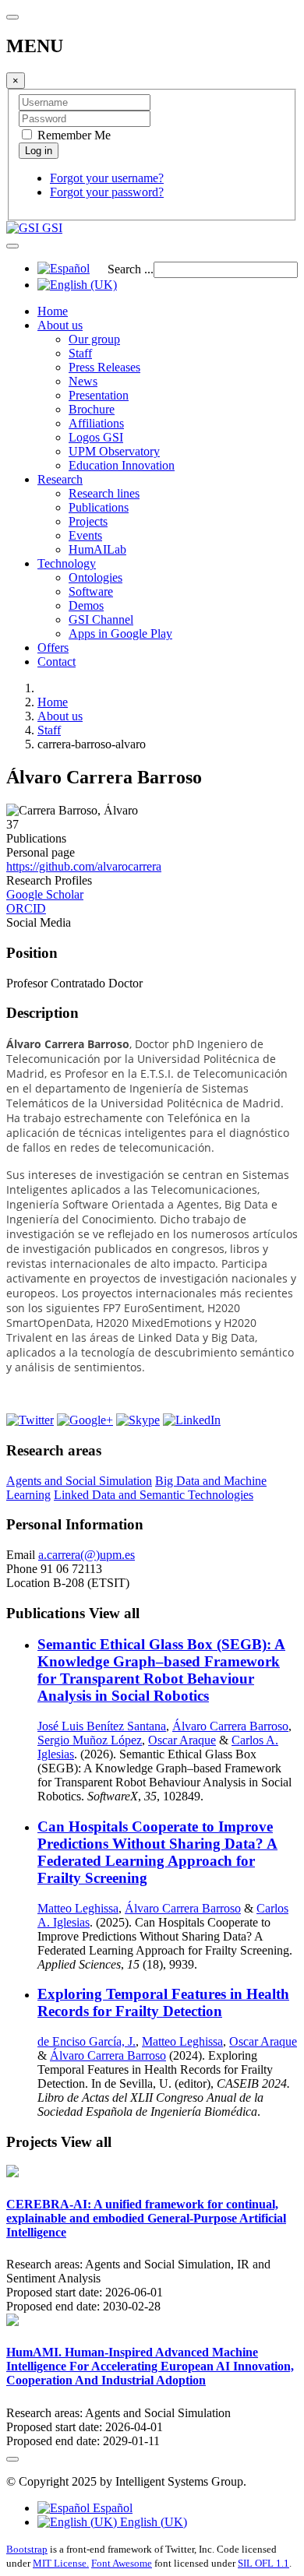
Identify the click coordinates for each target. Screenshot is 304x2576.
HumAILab (97, 549)
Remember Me (72, 135)
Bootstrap (27, 2549)
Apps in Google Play (120, 633)
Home (53, 311)
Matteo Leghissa (78, 1908)
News (83, 381)
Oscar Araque (182, 1740)
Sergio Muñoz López (90, 1740)
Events (85, 535)
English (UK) (152, 2522)
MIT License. (61, 2563)
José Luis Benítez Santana (102, 1726)
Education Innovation (122, 465)
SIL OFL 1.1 (263, 2563)
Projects (88, 521)
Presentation (99, 395)
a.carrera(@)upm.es (87, 1555)
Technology (67, 563)
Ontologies (95, 577)
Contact (57, 662)
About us (60, 325)
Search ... (131, 269)
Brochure (92, 409)
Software (91, 591)
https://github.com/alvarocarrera (84, 866)
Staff (80, 353)
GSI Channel (101, 619)
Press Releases (104, 367)
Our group (94, 339)
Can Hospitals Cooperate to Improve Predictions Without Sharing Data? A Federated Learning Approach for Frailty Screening (157, 1852)
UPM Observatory (114, 451)
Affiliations (96, 423)
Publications (99, 507)
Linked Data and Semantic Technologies (154, 1495)
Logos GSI (96, 437)
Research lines (104, 493)
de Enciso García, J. (87, 2041)
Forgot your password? (107, 192)
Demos (86, 605)
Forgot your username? (107, 178)
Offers (53, 648)
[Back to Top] (12, 2459)
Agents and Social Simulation (79, 1481)
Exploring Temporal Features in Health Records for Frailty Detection (163, 2002)
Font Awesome (122, 2563)
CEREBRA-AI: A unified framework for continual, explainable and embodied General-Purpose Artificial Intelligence (146, 2218)
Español (111, 2508)
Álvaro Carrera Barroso (230, 1726)
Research (60, 479)
